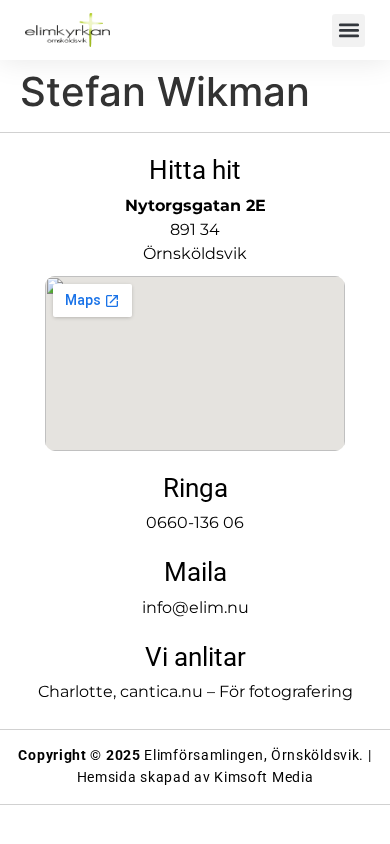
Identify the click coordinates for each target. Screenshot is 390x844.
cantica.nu (161, 691)
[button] (348, 30)
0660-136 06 (195, 522)
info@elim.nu (195, 607)
